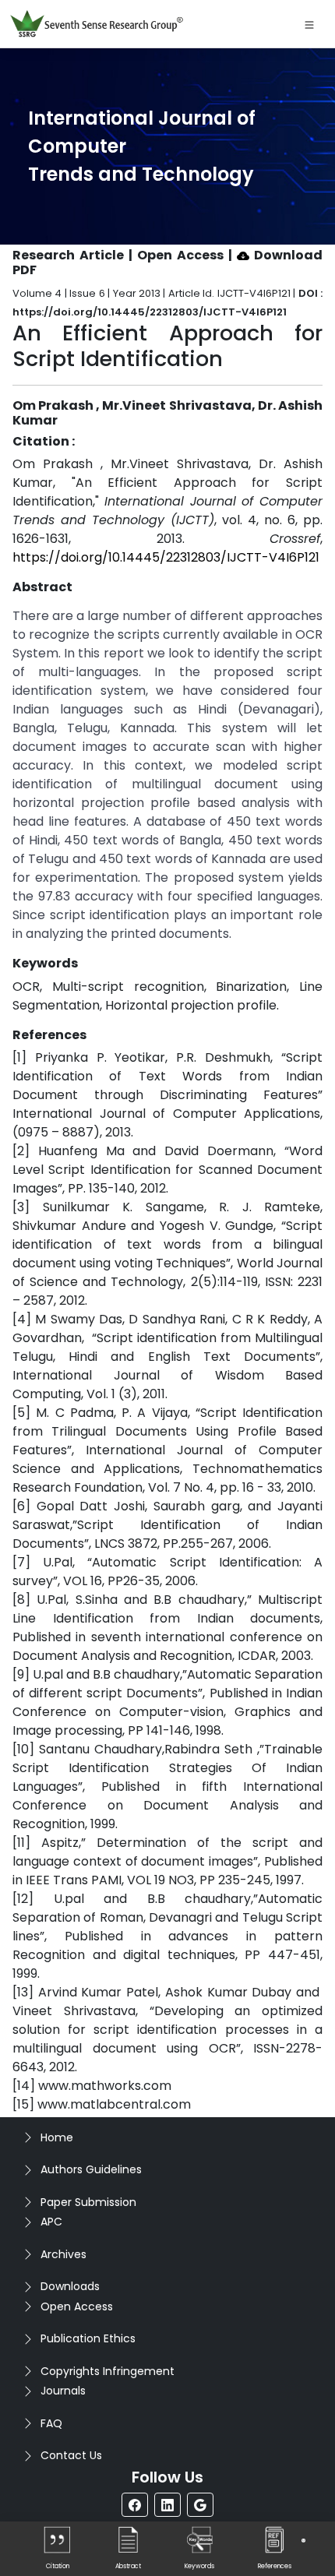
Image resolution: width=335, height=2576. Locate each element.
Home (57, 2137)
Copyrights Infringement (108, 2371)
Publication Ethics (88, 2338)
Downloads (70, 2286)
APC (51, 2222)
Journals (63, 2391)
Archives (63, 2254)
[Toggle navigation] (309, 24)
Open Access (77, 2306)
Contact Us (71, 2455)
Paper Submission (88, 2202)
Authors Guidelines (91, 2169)
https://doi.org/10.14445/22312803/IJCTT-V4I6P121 (166, 557)
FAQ (51, 2423)
